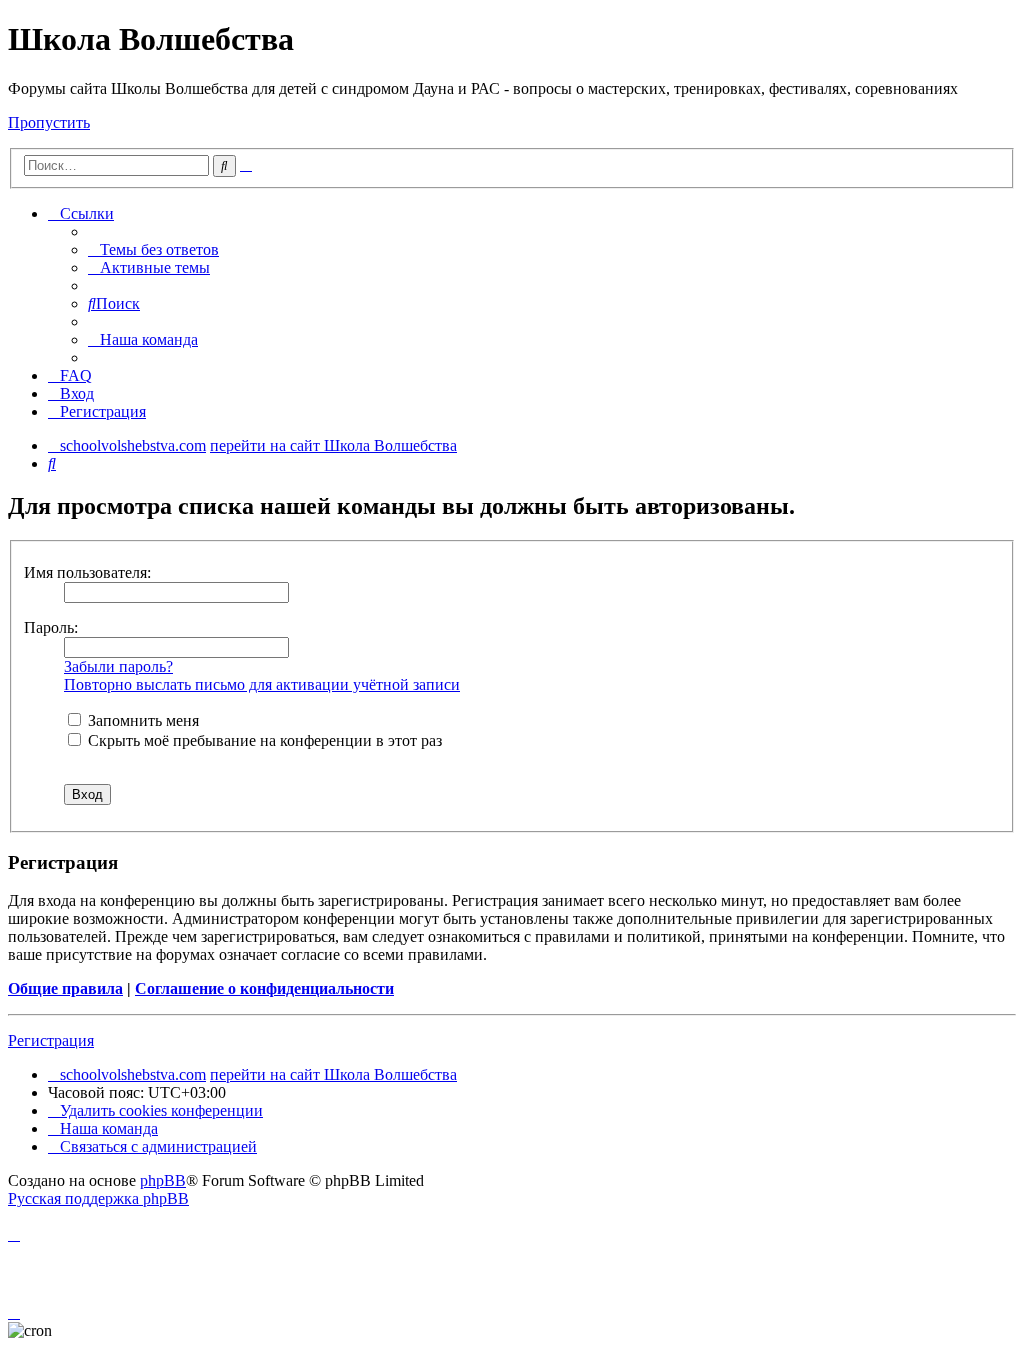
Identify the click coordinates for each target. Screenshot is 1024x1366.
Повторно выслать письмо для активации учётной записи (262, 684)
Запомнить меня (141, 720)
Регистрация (51, 1040)
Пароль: (51, 627)
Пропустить (49, 122)
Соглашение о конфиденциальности (264, 988)
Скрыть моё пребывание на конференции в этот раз (263, 740)
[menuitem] (153, 249)
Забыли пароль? (118, 666)
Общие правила (65, 988)
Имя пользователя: (87, 572)
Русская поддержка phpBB (98, 1198)
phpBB (163, 1180)
